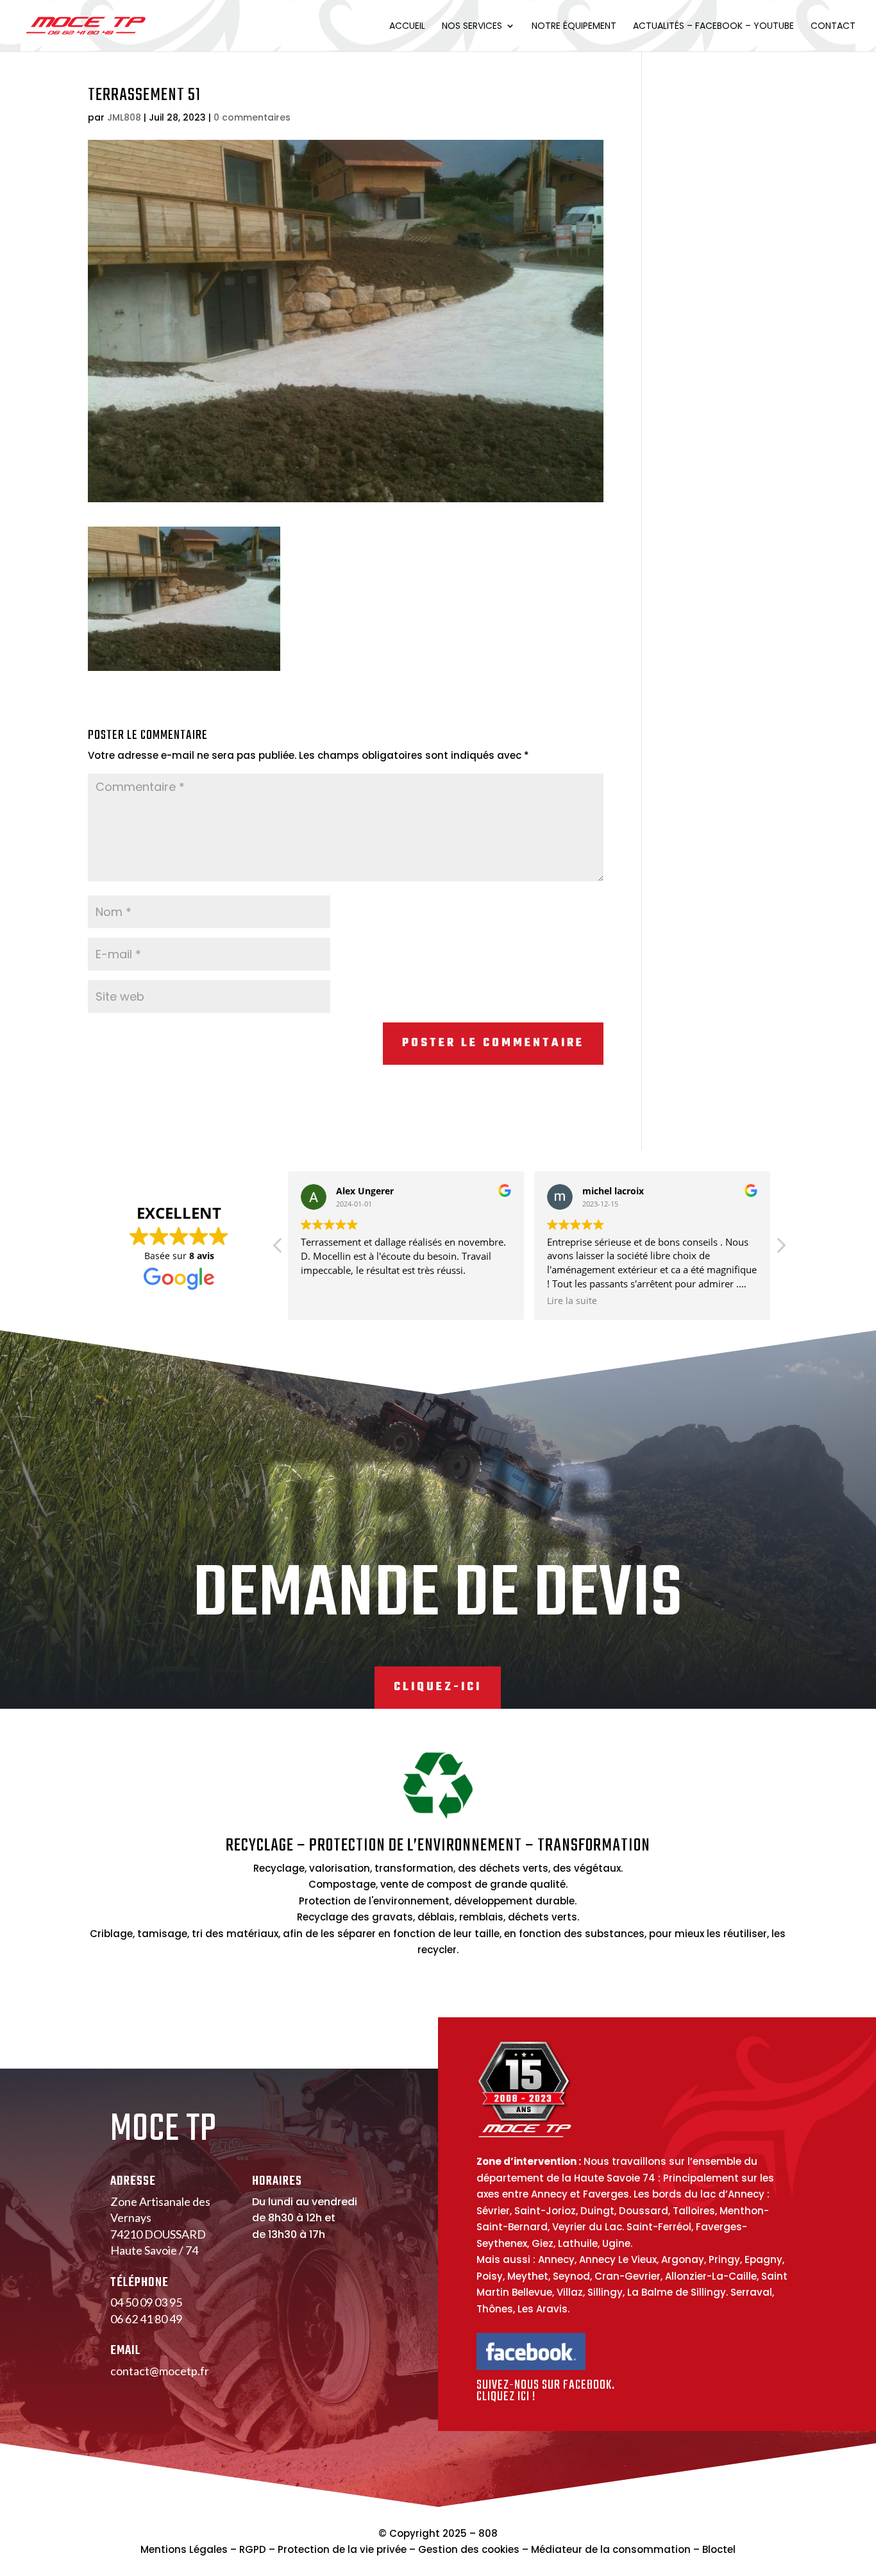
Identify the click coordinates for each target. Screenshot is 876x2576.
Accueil (407, 27)
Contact (833, 27)
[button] (780, 1249)
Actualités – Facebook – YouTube (713, 27)
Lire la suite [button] (572, 1301)
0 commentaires (252, 117)
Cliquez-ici (438, 1687)
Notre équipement (574, 27)
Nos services (472, 27)
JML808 (124, 117)
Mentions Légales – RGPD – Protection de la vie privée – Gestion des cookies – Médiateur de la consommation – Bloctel (438, 2549)
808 (488, 2533)
